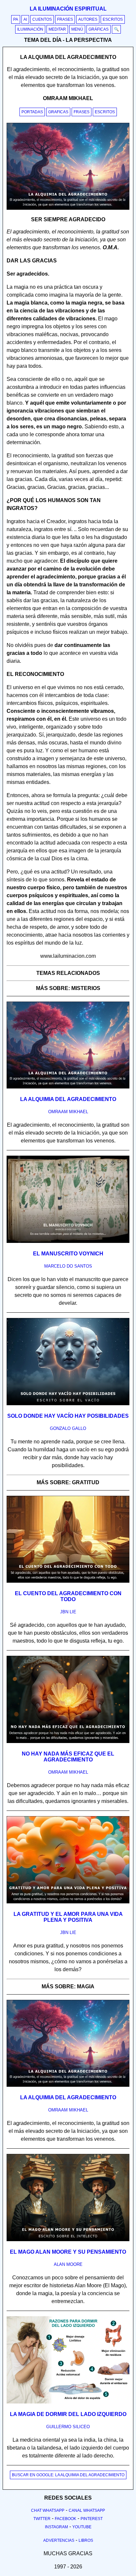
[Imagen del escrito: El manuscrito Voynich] (68, 1242)
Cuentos (42, 19)
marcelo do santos (68, 1266)
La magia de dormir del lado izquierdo (68, 2414)
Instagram (56, 2527)
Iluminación (30, 29)
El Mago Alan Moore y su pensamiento (68, 2252)
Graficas (58, 112)
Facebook (66, 2519)
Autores (88, 19)
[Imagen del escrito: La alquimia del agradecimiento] (68, 1087)
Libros (86, 2540)
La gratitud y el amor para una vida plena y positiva (68, 1917)
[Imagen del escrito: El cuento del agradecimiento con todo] (68, 1581)
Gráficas (99, 29)
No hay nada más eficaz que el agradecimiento (68, 1757)
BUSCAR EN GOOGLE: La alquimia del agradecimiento (68, 2475)
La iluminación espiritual (68, 9)
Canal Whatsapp (87, 2510)
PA (16, 19)
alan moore (68, 2264)
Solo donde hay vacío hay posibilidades (68, 1416)
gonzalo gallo (68, 1428)
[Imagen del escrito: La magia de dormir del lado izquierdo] (68, 2402)
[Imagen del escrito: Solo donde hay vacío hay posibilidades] (68, 1404)
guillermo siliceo (68, 2427)
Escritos (113, 19)
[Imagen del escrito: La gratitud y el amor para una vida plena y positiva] (68, 1902)
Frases (65, 19)
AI (25, 19)
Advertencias (59, 2540)
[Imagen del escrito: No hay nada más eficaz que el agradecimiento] (68, 1742)
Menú (77, 29)
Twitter (42, 2519)
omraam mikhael (68, 1112)
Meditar (57, 29)
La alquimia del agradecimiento (68, 1099)
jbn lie (68, 1612)
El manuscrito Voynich (68, 1254)
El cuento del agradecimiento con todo (68, 1596)
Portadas (32, 112)
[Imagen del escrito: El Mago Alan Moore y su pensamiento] (68, 2240)
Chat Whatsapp (48, 2510)
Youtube (82, 2527)
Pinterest (92, 2519)
